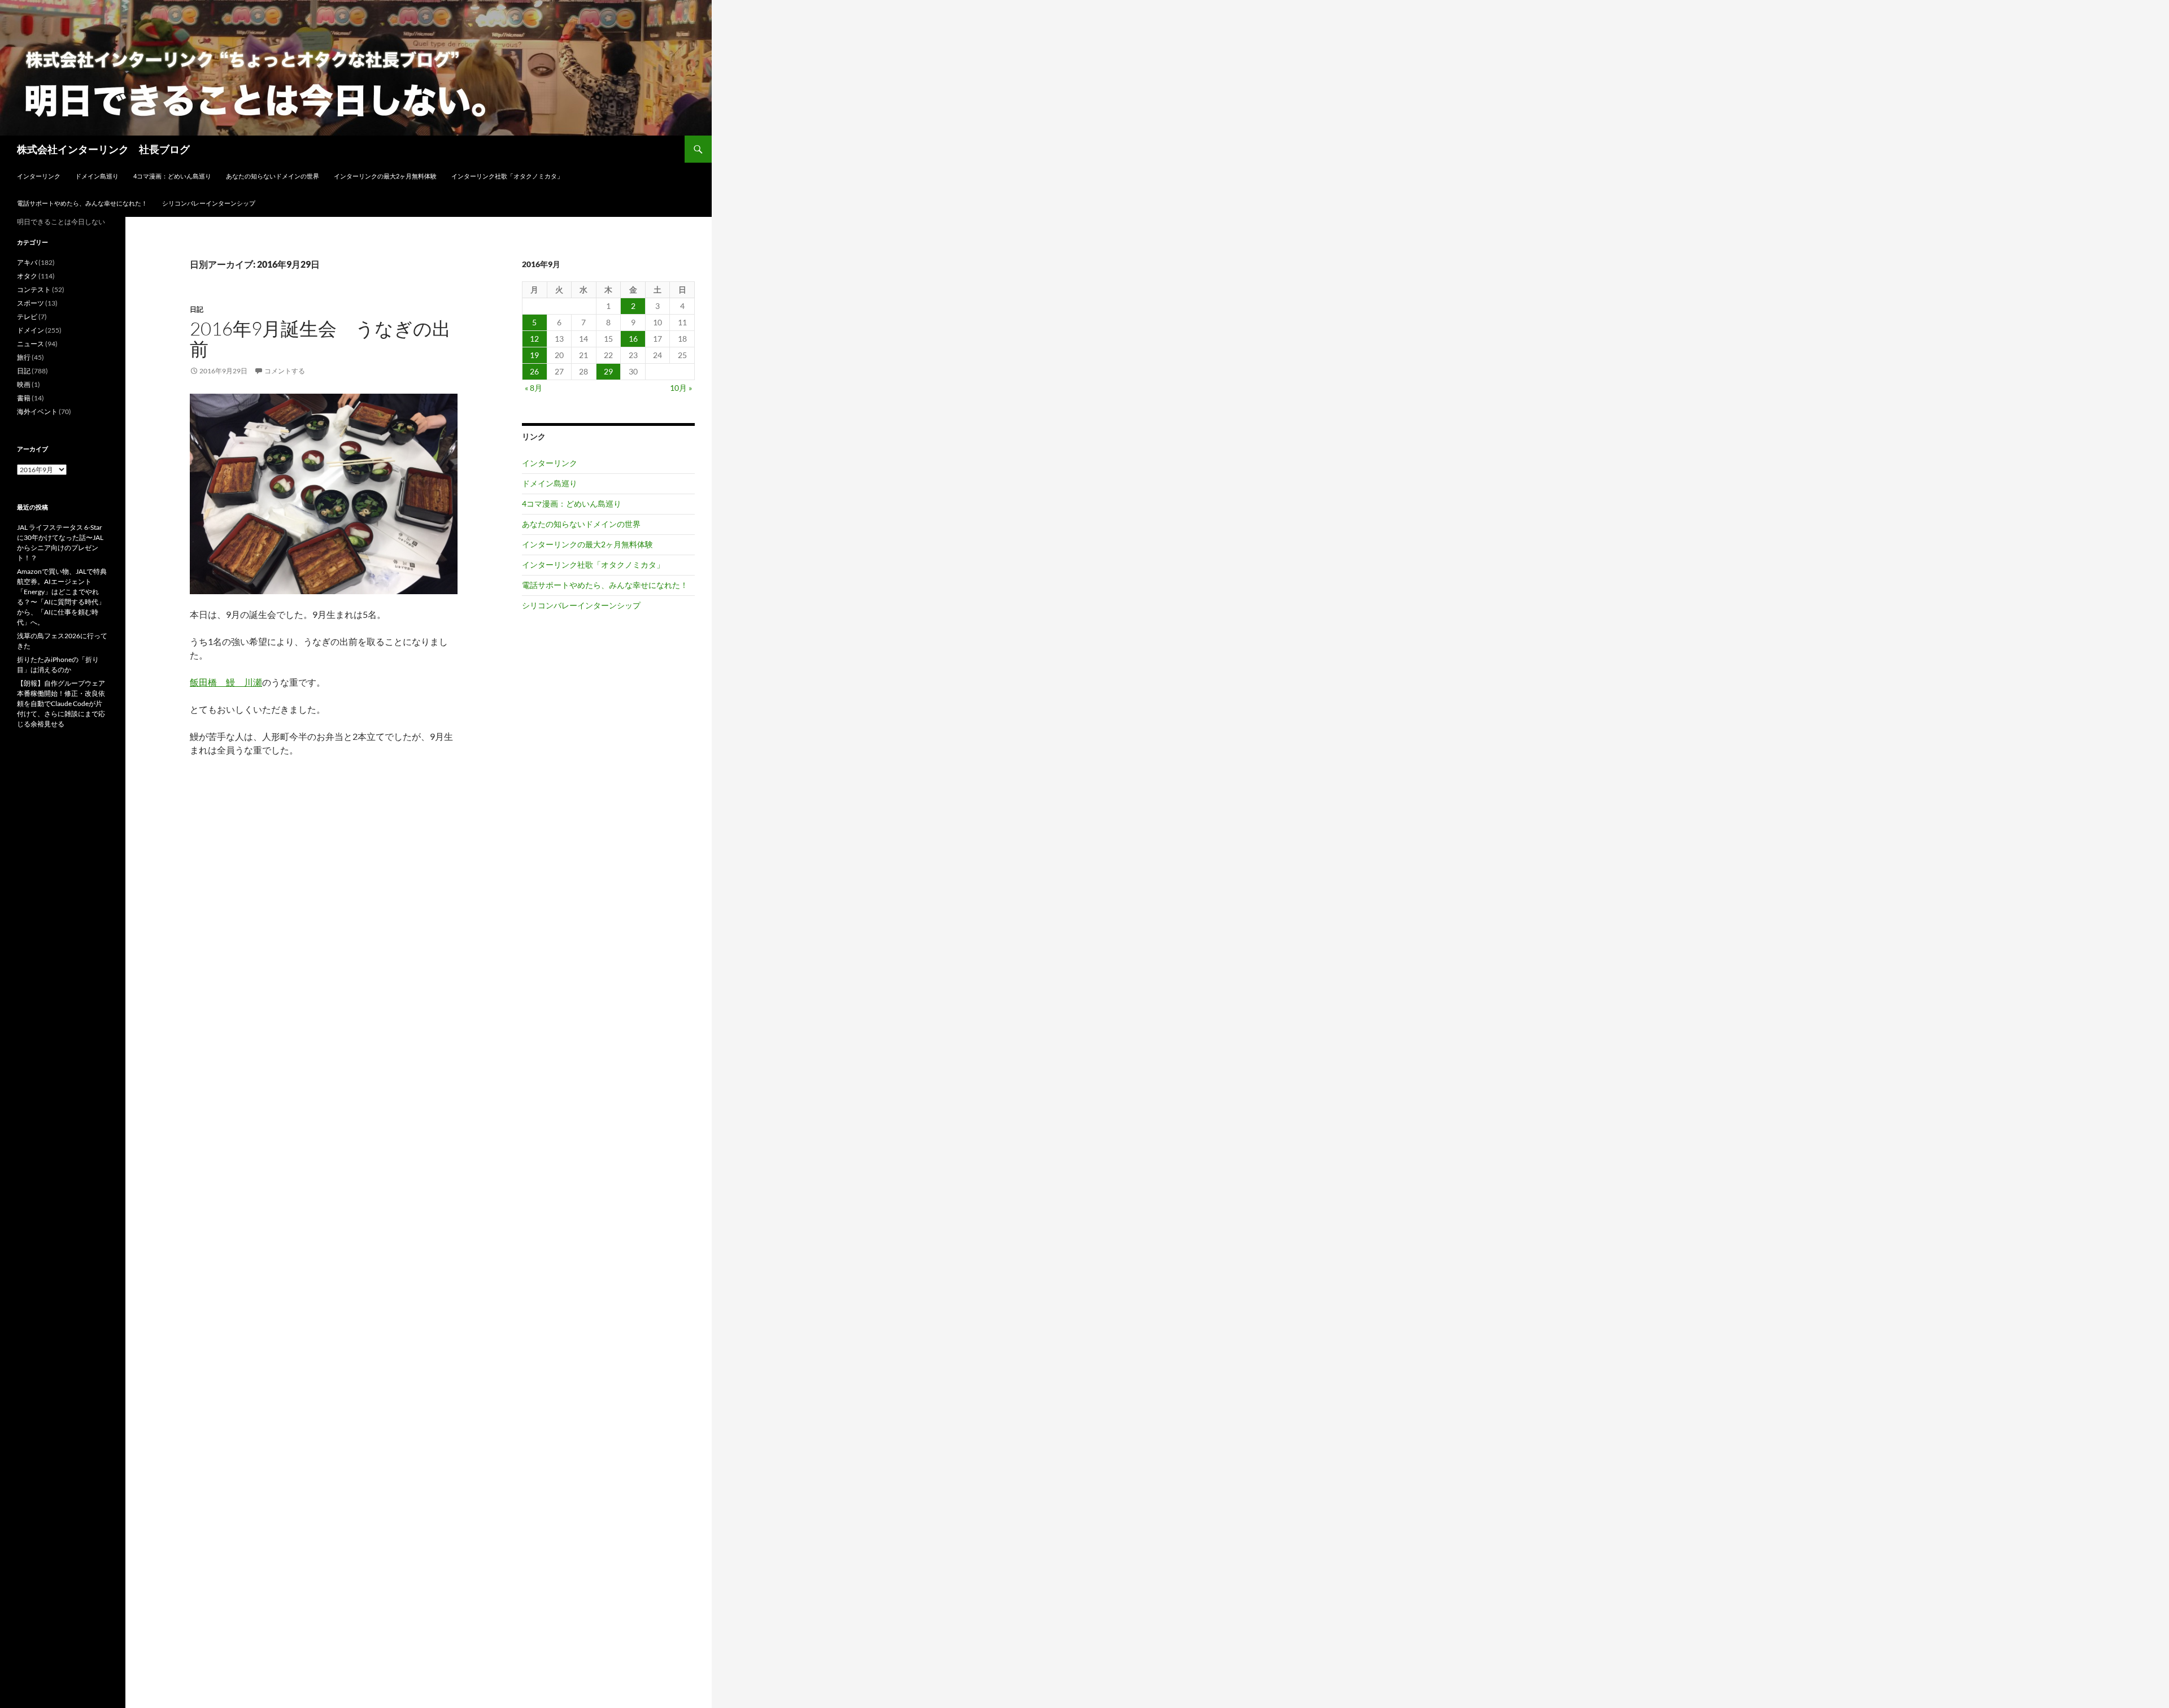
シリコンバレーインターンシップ (209, 203)
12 (534, 339)
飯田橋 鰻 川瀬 (226, 682)
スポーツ (31, 303)
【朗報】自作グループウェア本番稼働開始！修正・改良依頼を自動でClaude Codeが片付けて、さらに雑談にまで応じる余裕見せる (61, 703)
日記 (197, 309)
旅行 (24, 357)
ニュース (31, 344)
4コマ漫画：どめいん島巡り (172, 176)
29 (608, 371)
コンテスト (34, 289)
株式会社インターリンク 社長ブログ (103, 149)
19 (534, 355)
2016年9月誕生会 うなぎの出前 (320, 339)
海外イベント (37, 411)
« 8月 (533, 388)
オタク (27, 276)
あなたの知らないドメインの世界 (273, 176)
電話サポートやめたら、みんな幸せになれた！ (82, 203)
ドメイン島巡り (97, 176)
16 (633, 339)
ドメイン (31, 330)
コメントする (285, 371)
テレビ (27, 317)
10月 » (681, 388)
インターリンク (39, 176)
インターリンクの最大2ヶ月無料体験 (385, 176)
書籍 (24, 398)
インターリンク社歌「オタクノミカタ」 (507, 176)
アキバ (27, 262)
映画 (24, 384)
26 (534, 371)
